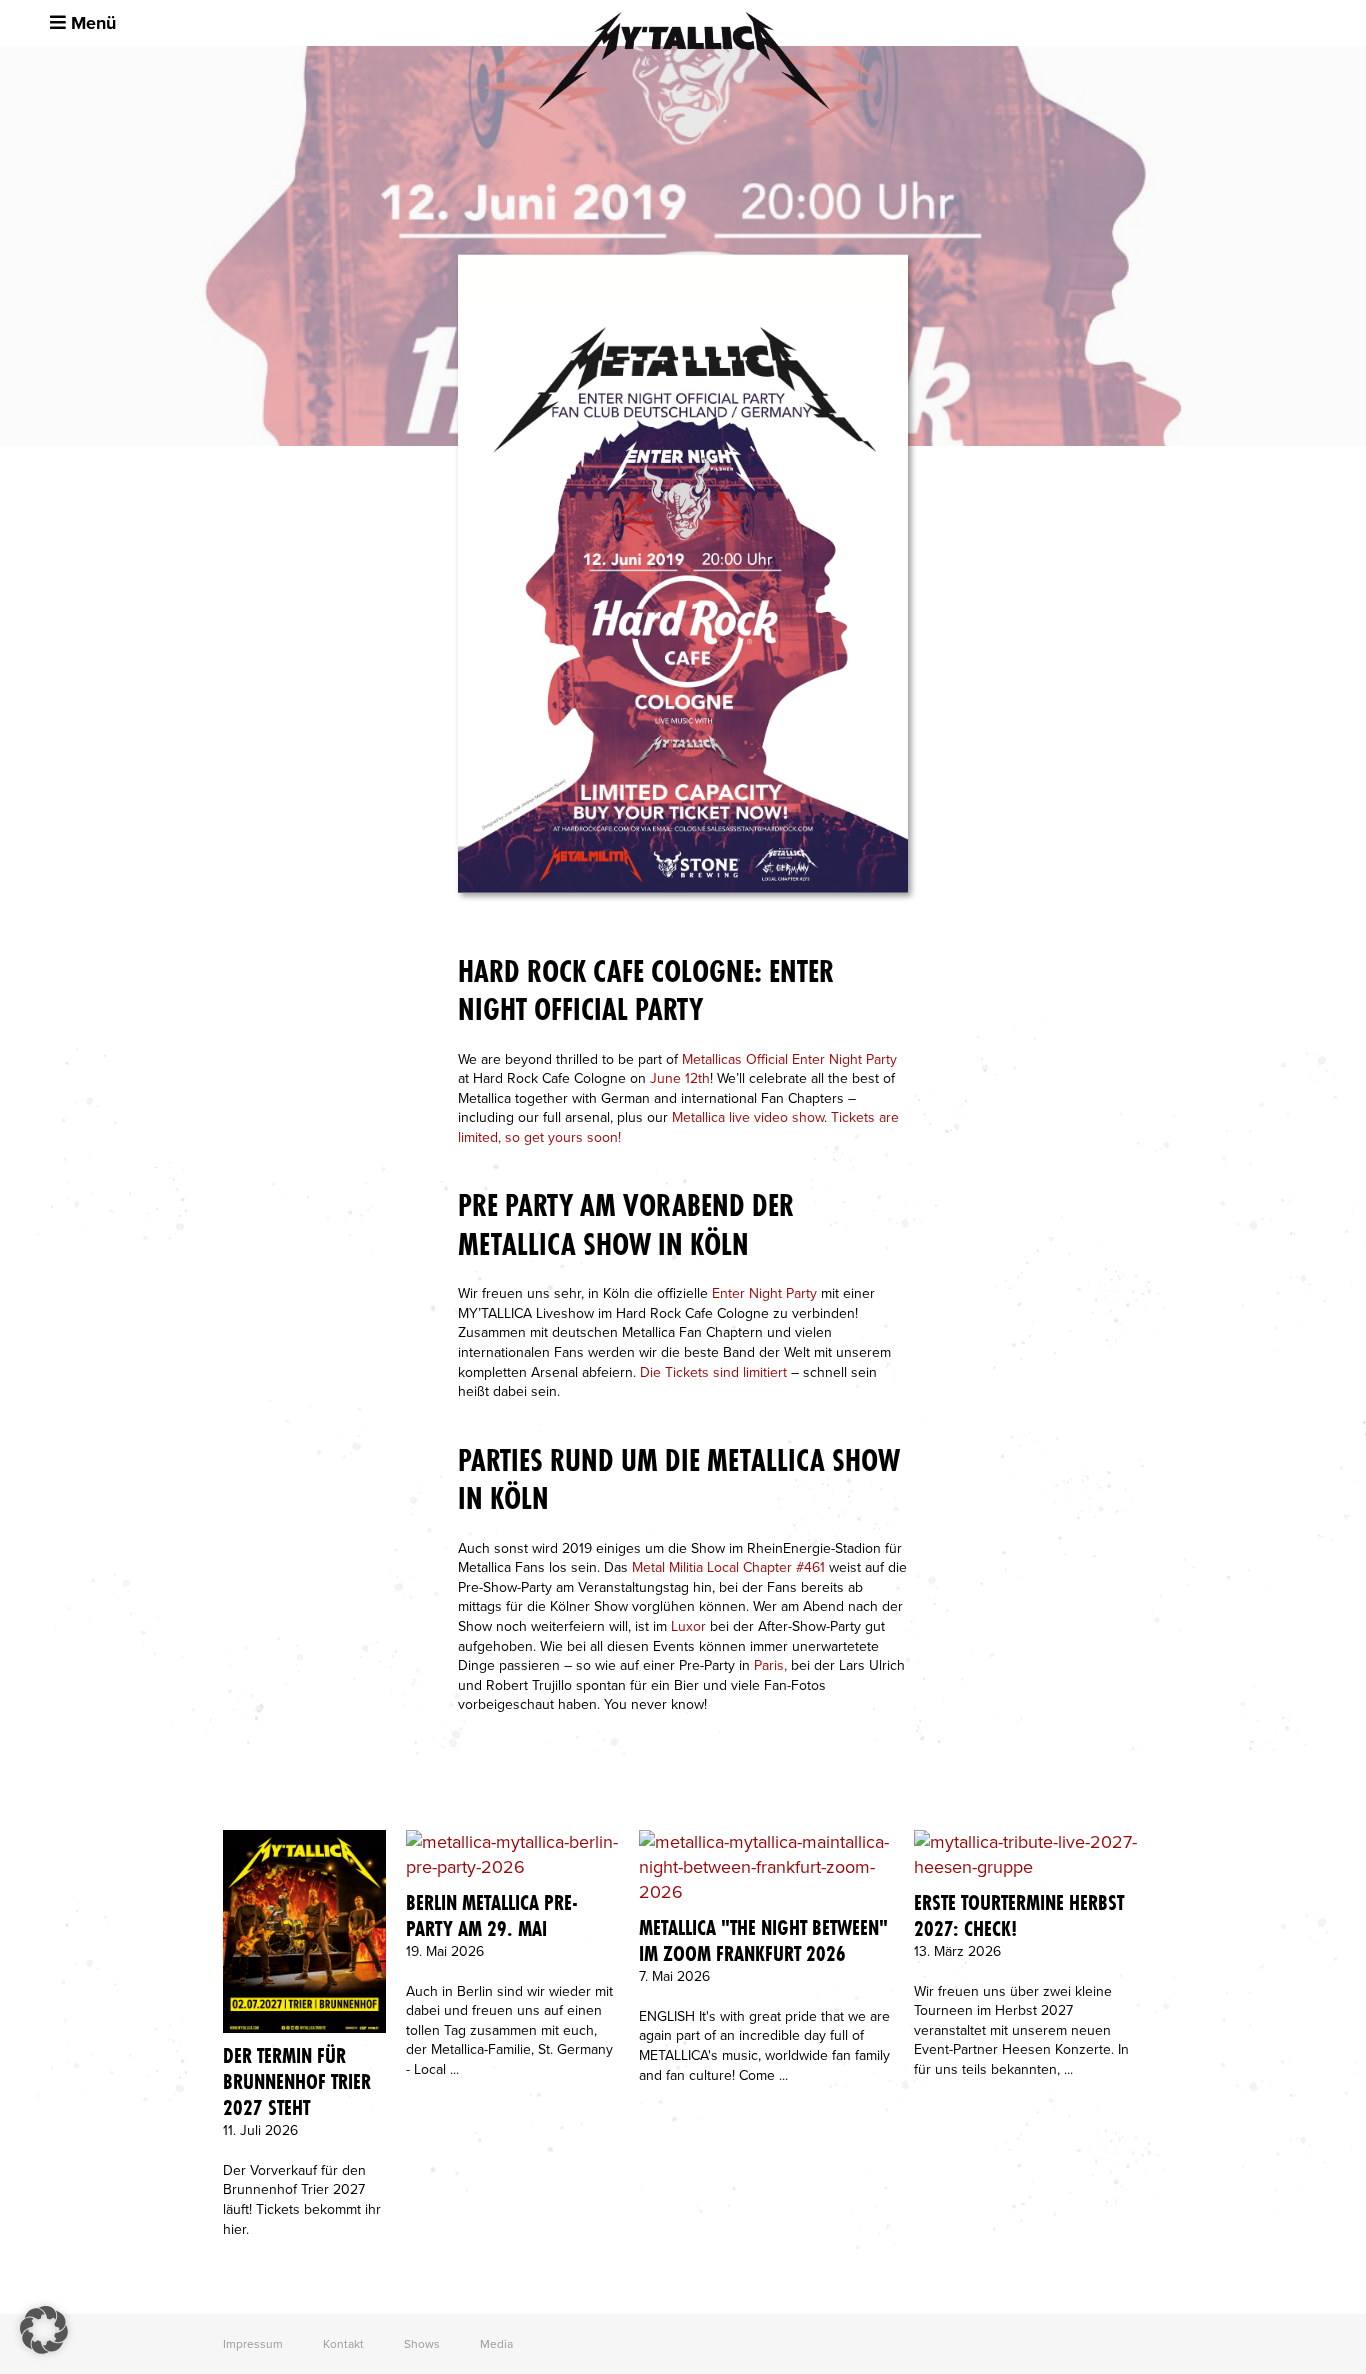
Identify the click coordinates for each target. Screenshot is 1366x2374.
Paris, (770, 1665)
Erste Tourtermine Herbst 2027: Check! (1019, 1916)
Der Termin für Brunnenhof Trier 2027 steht (297, 2082)
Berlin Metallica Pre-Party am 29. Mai (492, 1916)
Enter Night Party (764, 1293)
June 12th (680, 1078)
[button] (44, 2330)
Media (496, 2344)
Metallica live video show (748, 1117)
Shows (422, 2344)
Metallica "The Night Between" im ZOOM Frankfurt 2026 (763, 1941)
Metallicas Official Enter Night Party (789, 1059)
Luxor (688, 1626)
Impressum (253, 2344)
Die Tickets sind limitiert (713, 1372)
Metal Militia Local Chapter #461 (728, 1567)
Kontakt (343, 2344)
